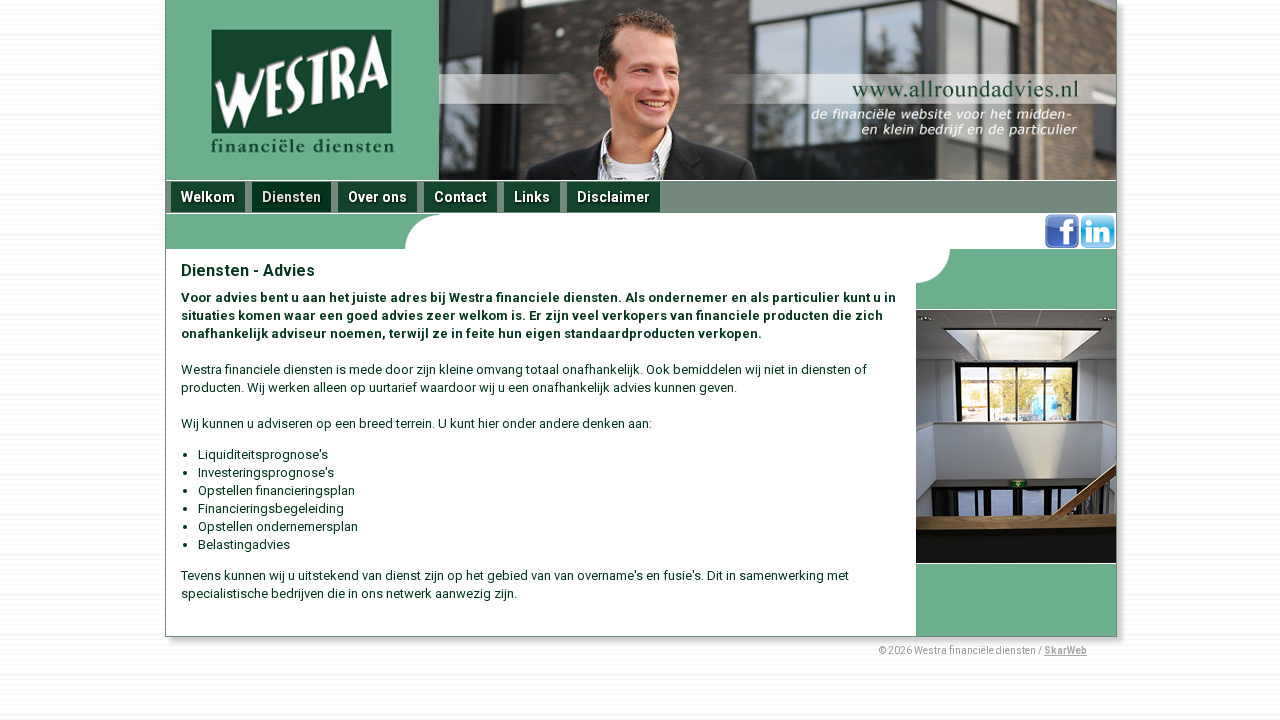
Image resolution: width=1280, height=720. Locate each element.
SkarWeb (1065, 650)
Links (532, 197)
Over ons (377, 197)
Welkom (208, 197)
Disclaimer (613, 197)
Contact (460, 197)
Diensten (291, 197)
